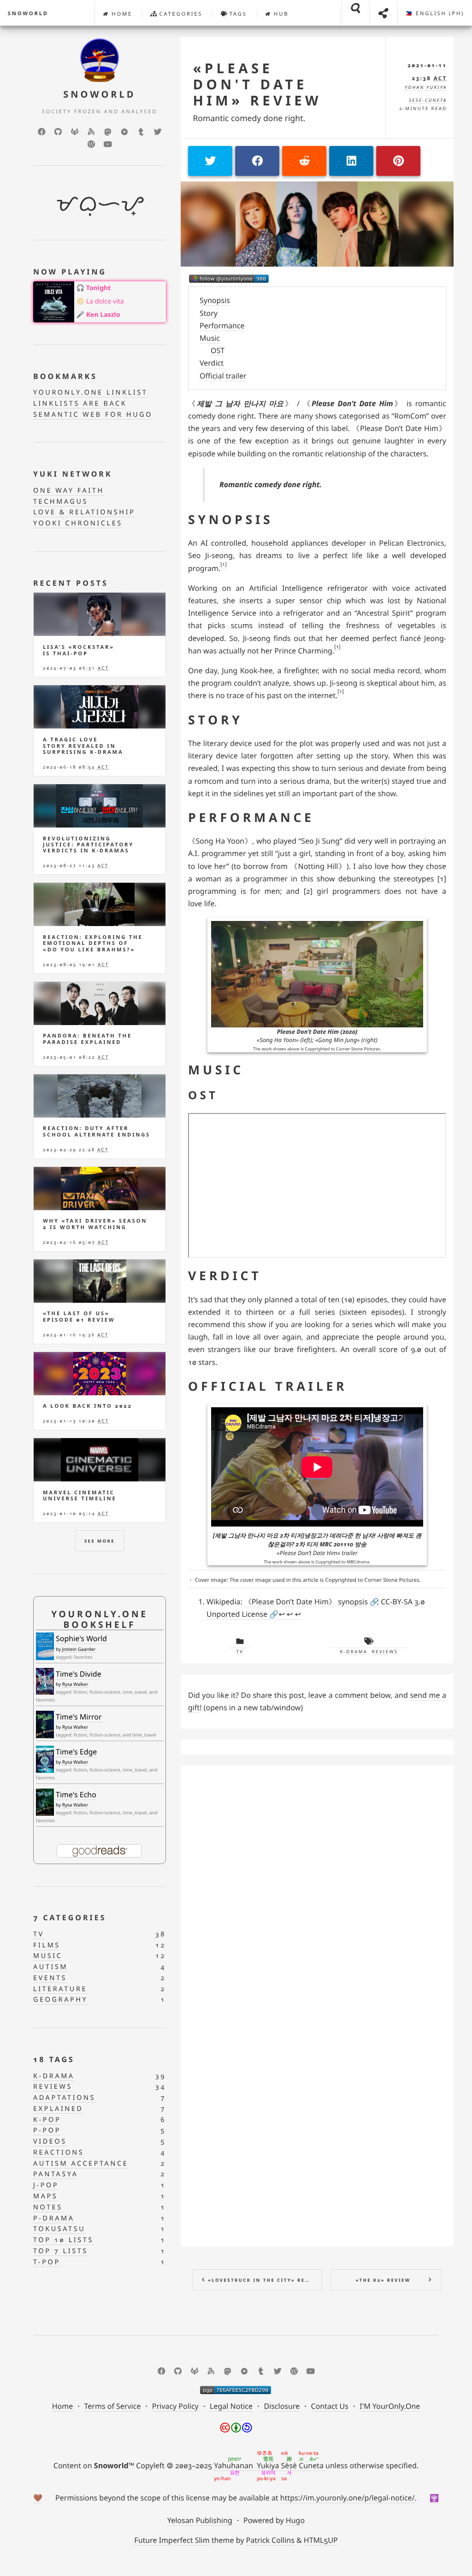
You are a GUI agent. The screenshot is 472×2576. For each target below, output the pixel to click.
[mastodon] (108, 132)
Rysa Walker (75, 1684)
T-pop (47, 2262)
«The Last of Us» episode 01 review (79, 1317)
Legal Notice (231, 2406)
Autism (50, 1967)
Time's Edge (76, 1752)
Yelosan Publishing (200, 2520)
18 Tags (54, 2059)
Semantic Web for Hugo (93, 415)
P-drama (54, 2218)
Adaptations (64, 2098)
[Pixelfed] (124, 132)
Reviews (385, 1652)
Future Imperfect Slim (172, 2540)
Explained (58, 2109)
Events (50, 1978)
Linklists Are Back (80, 404)
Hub (280, 14)
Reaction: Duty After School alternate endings (97, 1131)
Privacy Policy (175, 2406)
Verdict (212, 363)
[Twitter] (158, 132)
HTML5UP (321, 2540)
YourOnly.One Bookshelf (100, 1619)
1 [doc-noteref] (224, 564)
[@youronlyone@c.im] (229, 279)
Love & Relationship (84, 512)
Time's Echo (76, 1795)
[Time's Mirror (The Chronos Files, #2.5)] (45, 1725)
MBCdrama (358, 1562)
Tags (237, 14)
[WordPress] (91, 144)
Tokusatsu (59, 2229)
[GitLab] (75, 132)
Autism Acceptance (81, 2164)
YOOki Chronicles (78, 523)
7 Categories (70, 1917)
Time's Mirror (79, 1717)
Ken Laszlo (103, 315)
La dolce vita (105, 301)
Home (121, 14)
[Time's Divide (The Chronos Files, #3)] (45, 1681)
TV (240, 1652)
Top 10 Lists (63, 2240)
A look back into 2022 (88, 1406)
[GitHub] (58, 132)
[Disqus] (317, 1888)
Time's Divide (79, 1674)
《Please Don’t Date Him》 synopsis (306, 1602)
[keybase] (91, 132)
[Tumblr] (141, 132)
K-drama (354, 1652)
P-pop (47, 2130)
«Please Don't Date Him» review (257, 85)
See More (100, 1541)
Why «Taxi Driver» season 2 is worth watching (95, 1224)
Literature (60, 1989)
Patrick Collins (270, 2540)
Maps (45, 2196)
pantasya (56, 2174)
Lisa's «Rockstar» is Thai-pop (79, 650)
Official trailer (223, 376)
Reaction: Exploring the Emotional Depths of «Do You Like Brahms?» (93, 944)
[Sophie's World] (45, 1646)
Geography (60, 2000)
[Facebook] (41, 132)
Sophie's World (81, 1638)
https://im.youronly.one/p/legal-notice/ (348, 2498)
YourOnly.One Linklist (90, 393)
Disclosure (282, 2406)
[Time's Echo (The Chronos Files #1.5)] (45, 1802)
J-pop (46, 2185)
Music (210, 338)
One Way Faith (69, 491)
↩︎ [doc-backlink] (281, 1614)
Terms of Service (113, 2406)
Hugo (295, 2520)
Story (209, 313)
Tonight (99, 288)
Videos (50, 2142)
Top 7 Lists (61, 2251)
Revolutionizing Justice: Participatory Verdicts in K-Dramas (88, 845)
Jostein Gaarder (79, 1649)
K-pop (47, 2120)
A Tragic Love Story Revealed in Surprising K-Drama (83, 746)
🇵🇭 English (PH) (435, 14)
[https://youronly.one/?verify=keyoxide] (236, 2390)
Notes (48, 2207)
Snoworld (28, 14)
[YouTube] (108, 144)
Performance (222, 326)
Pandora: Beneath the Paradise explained (87, 1039)
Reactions (59, 2153)
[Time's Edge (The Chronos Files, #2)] (45, 1759)
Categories (180, 14)
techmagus (61, 502)
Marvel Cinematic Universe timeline (80, 1496)
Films (47, 1945)
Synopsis (215, 300)
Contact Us (330, 2406)
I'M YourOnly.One (390, 2406)
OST (218, 350)
